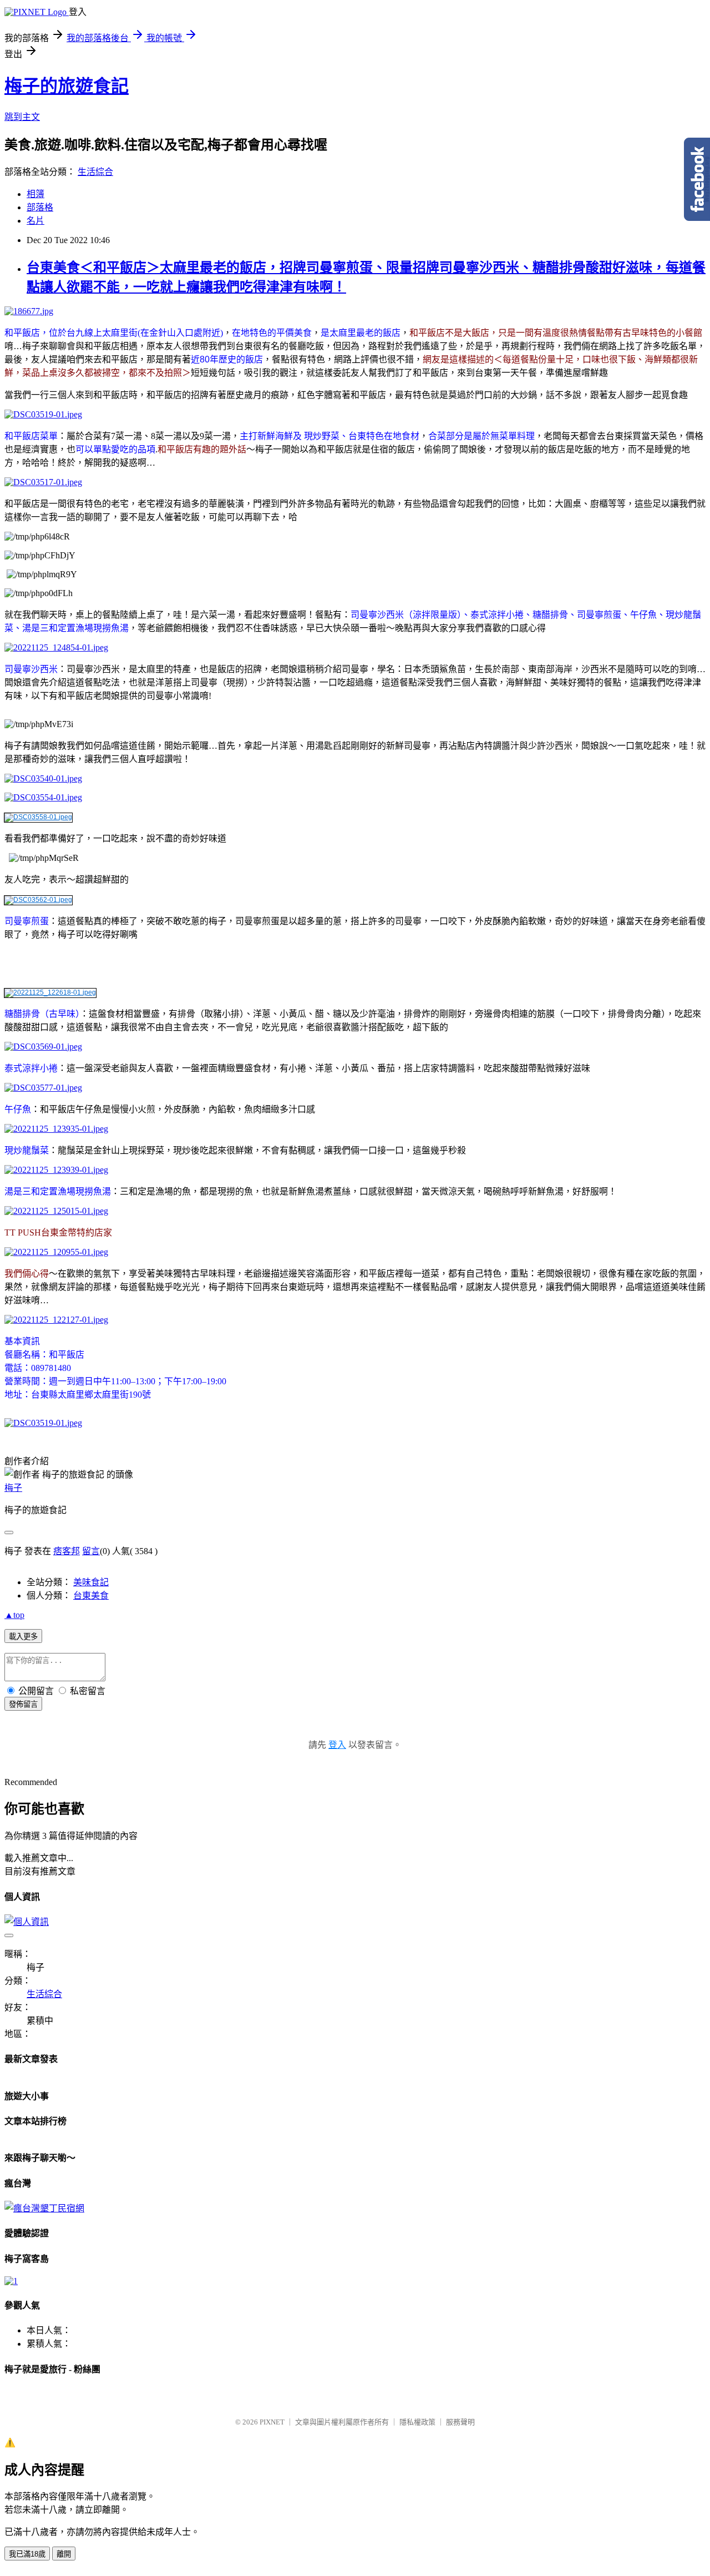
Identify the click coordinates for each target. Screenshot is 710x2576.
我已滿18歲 (27, 2554)
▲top (14, 1615)
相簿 (35, 194)
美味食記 (91, 1582)
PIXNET (272, 2422)
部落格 (40, 207)
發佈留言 (23, 1704)
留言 (91, 1551)
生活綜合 (95, 172)
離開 (64, 2554)
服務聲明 (460, 2422)
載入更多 (23, 1637)
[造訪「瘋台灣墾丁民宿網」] (44, 2208)
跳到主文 (22, 117)
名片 (35, 221)
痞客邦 (67, 1551)
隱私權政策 (417, 2422)
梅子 (13, 1488)
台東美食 (91, 1595)
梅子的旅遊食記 (67, 86)
